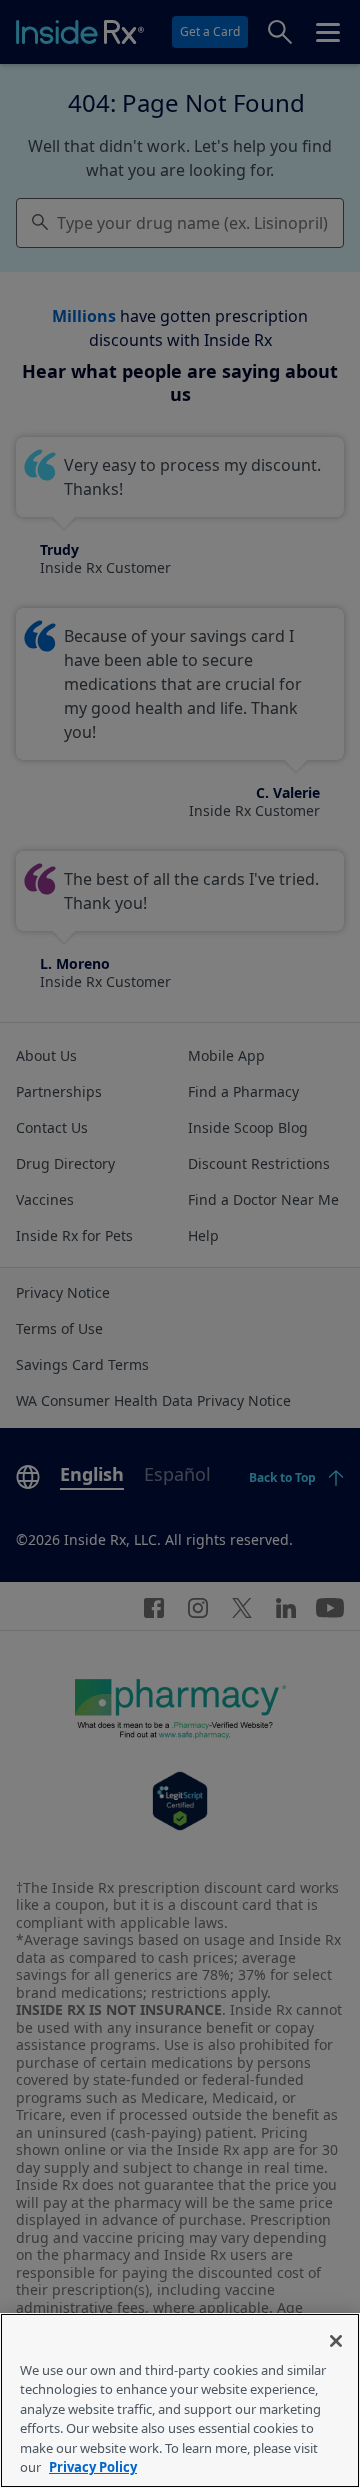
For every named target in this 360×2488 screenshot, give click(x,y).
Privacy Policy (93, 2467)
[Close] (336, 2341)
